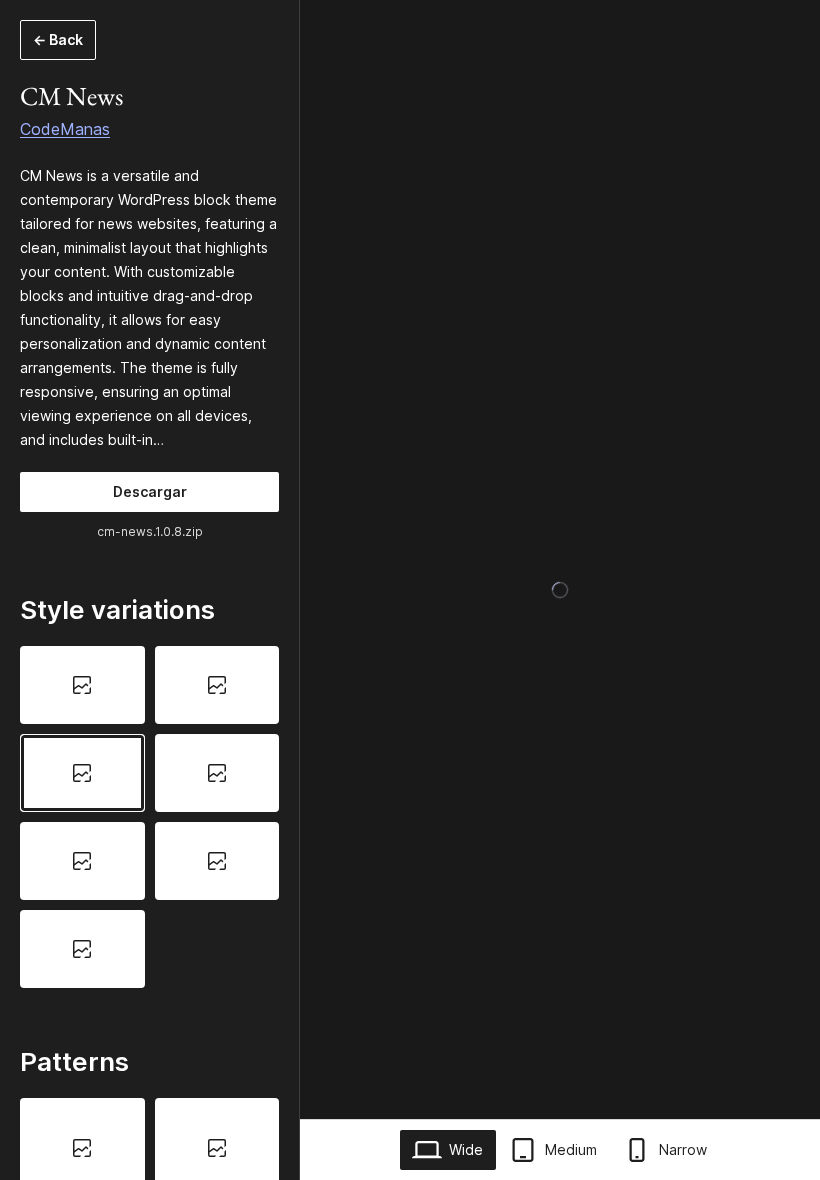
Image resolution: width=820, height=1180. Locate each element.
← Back (58, 39)
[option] (82, 685)
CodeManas (65, 129)
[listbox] (149, 816)
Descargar (150, 491)
